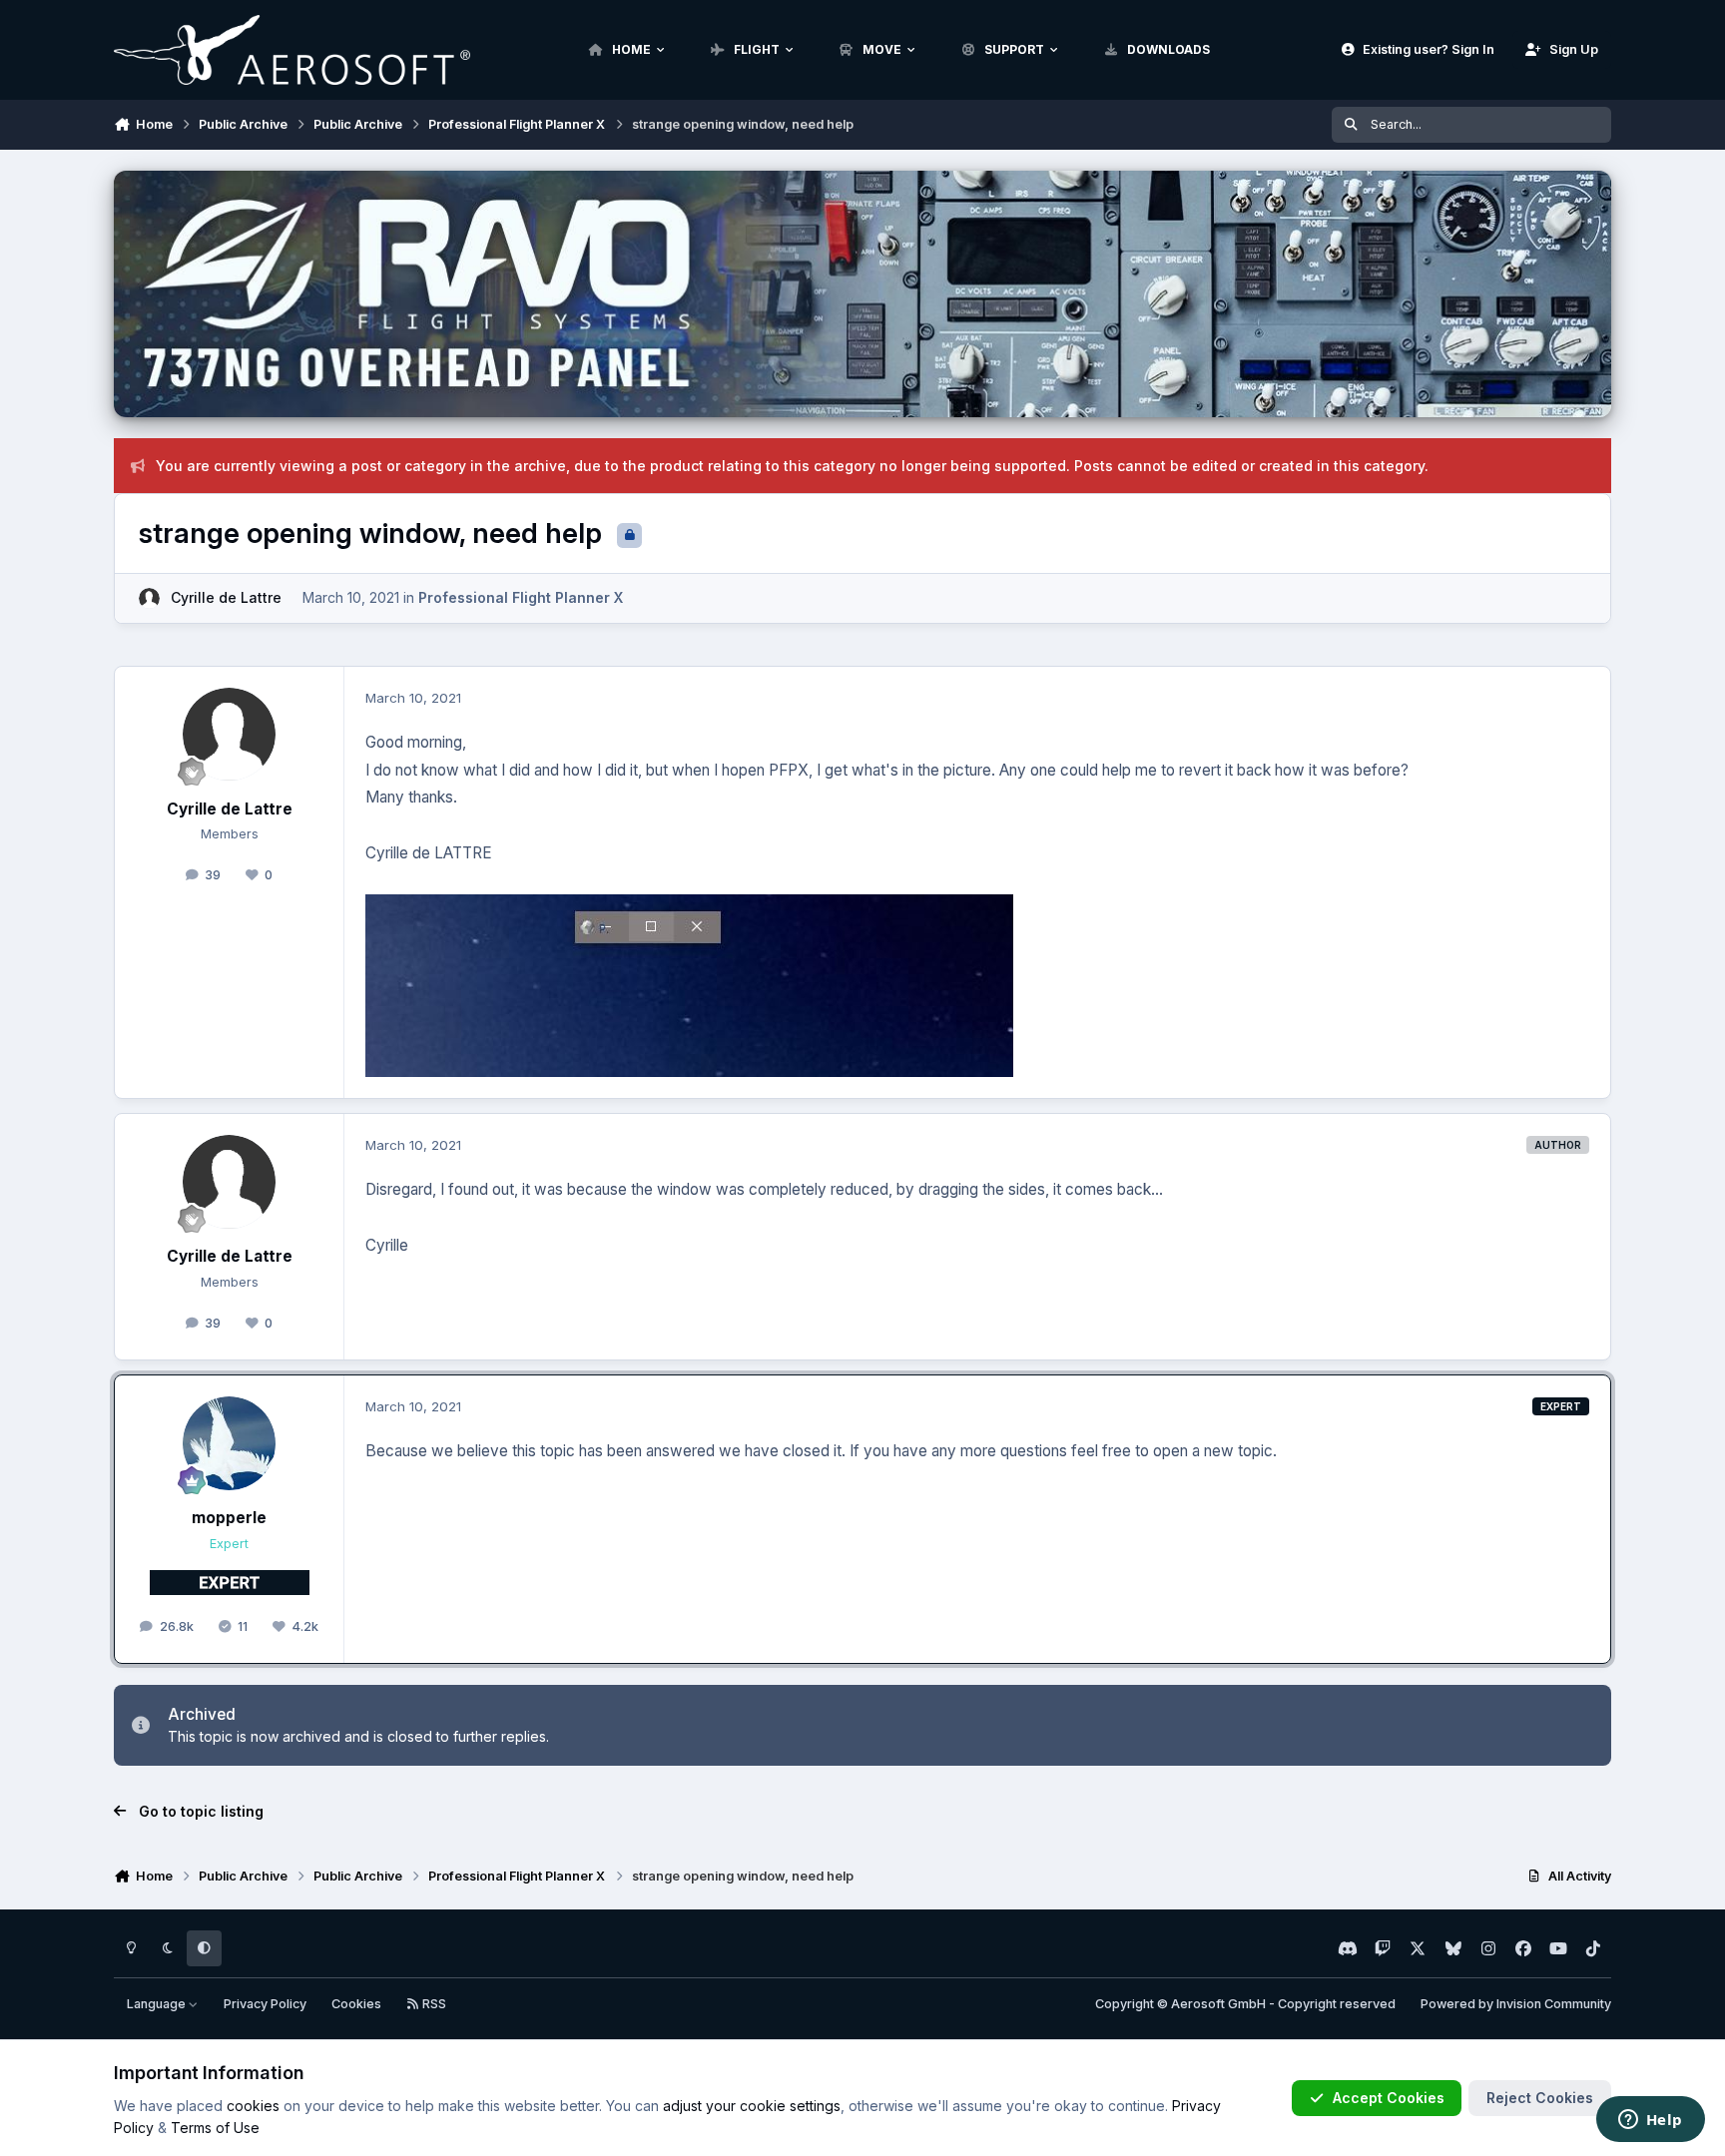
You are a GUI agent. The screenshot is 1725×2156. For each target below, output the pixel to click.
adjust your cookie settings (752, 2106)
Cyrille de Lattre (226, 597)
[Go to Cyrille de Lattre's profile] (149, 598)
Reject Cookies (1540, 2098)
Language (158, 2004)
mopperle (229, 1518)
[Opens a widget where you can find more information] (1650, 2121)
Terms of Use (215, 2128)
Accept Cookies (1389, 2098)
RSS (433, 2004)
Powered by (1516, 2004)
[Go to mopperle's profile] (230, 1443)
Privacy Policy (265, 2004)
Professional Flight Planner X (521, 597)
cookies (253, 2106)
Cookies (356, 2004)
